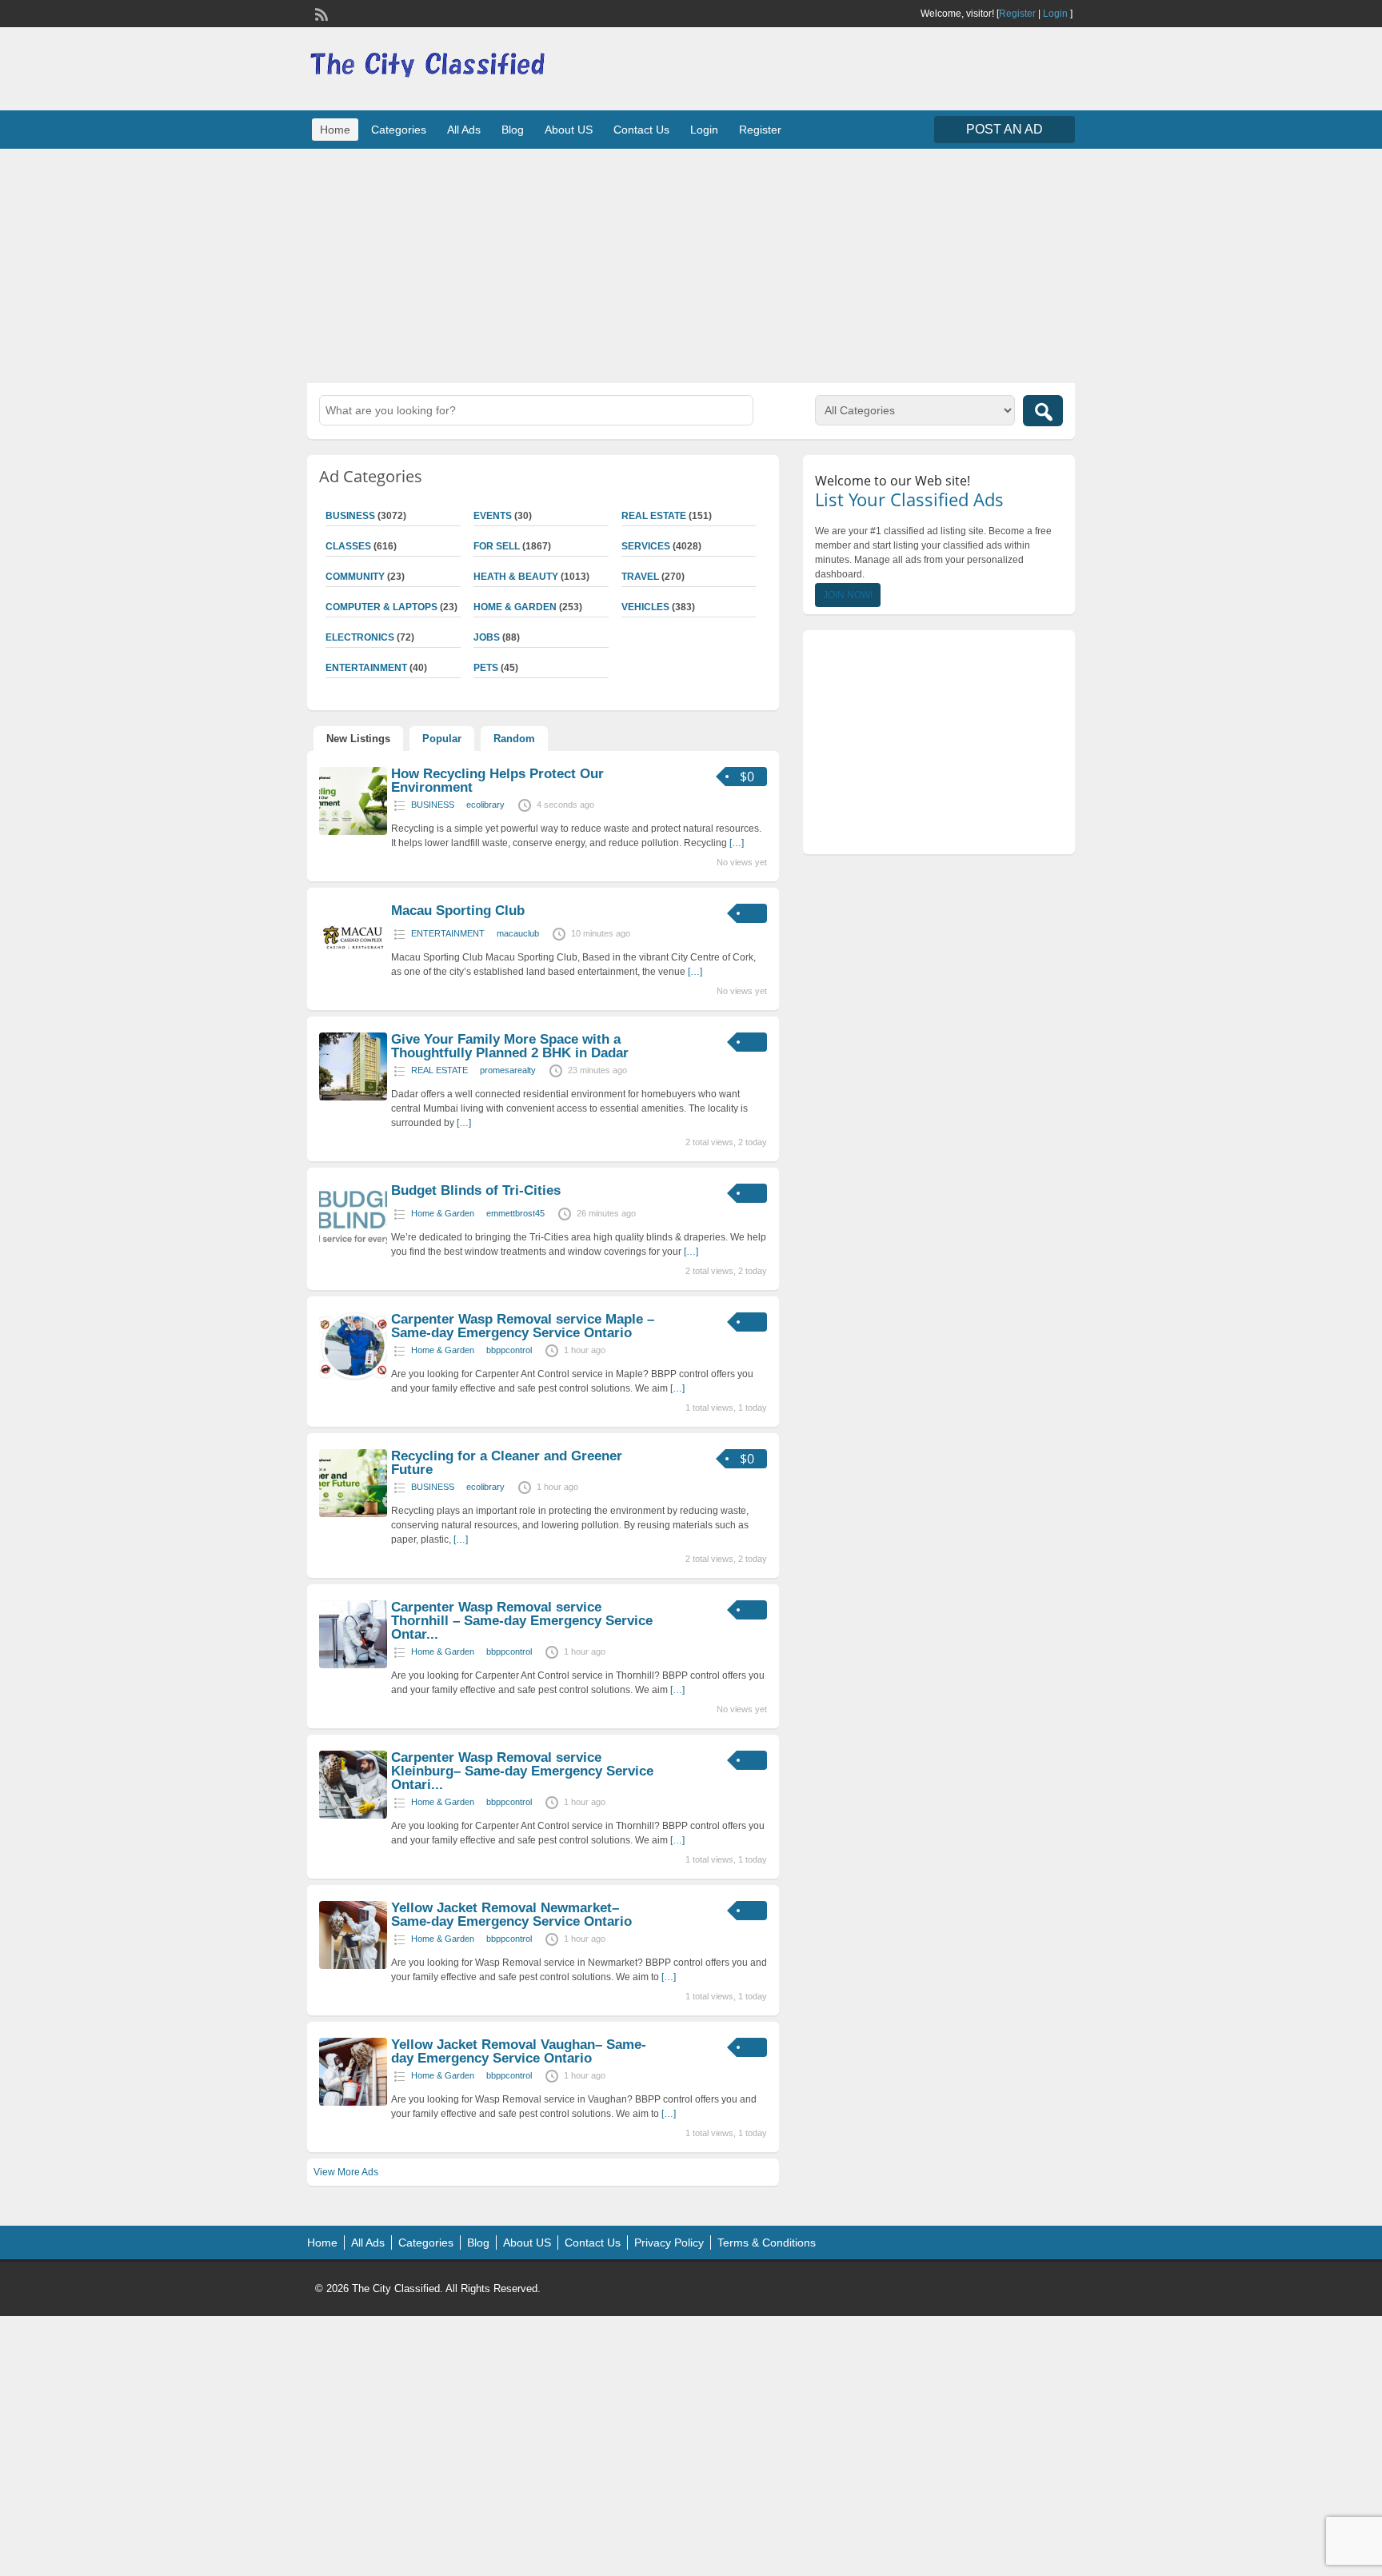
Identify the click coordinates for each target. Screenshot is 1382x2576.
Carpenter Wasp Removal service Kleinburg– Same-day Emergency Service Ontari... (522, 1771)
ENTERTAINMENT (366, 668)
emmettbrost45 (515, 1213)
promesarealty (508, 1070)
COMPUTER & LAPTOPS (381, 607)
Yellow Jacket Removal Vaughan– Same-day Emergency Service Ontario (519, 2051)
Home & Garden (515, 607)
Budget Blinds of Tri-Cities (476, 1190)
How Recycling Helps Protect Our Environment (497, 781)
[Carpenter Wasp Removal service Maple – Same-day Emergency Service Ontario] (353, 1377)
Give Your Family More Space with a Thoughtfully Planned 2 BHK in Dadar (510, 1046)
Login (1055, 14)
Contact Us (641, 130)
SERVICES (646, 546)
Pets (486, 668)
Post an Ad (1005, 129)
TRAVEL (640, 577)
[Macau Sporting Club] (353, 968)
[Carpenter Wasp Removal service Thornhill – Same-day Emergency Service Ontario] (353, 1665)
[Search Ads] (1043, 411)
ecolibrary (485, 805)
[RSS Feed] (320, 13)
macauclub (518, 933)
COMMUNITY (355, 577)
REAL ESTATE (654, 516)
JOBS (487, 637)
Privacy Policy (669, 2243)
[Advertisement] (691, 264)
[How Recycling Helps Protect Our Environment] (353, 832)
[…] (737, 843)
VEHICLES (645, 607)
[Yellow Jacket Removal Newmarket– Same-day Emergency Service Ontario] (353, 1966)
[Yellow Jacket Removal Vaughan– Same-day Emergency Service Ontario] (353, 2103)
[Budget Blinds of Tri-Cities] (353, 1248)
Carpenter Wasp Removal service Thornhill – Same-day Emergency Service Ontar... (522, 1621)
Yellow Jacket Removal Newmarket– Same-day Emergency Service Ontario (511, 1915)
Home (335, 130)
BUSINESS (350, 516)
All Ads (464, 130)
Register (1017, 14)
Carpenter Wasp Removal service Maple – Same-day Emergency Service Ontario (523, 1326)
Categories (399, 130)
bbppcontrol (509, 1350)
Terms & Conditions (767, 2243)
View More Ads (346, 2172)
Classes (348, 546)
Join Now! (848, 595)
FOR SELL (497, 546)
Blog (513, 130)
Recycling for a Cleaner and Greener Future (507, 1463)
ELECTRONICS (360, 637)
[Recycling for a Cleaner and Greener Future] (353, 1514)
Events (493, 516)
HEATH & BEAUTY (516, 577)
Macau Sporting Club (458, 911)
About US (569, 130)
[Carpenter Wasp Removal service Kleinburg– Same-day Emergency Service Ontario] (353, 1815)
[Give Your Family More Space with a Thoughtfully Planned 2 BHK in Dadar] (353, 1097)
